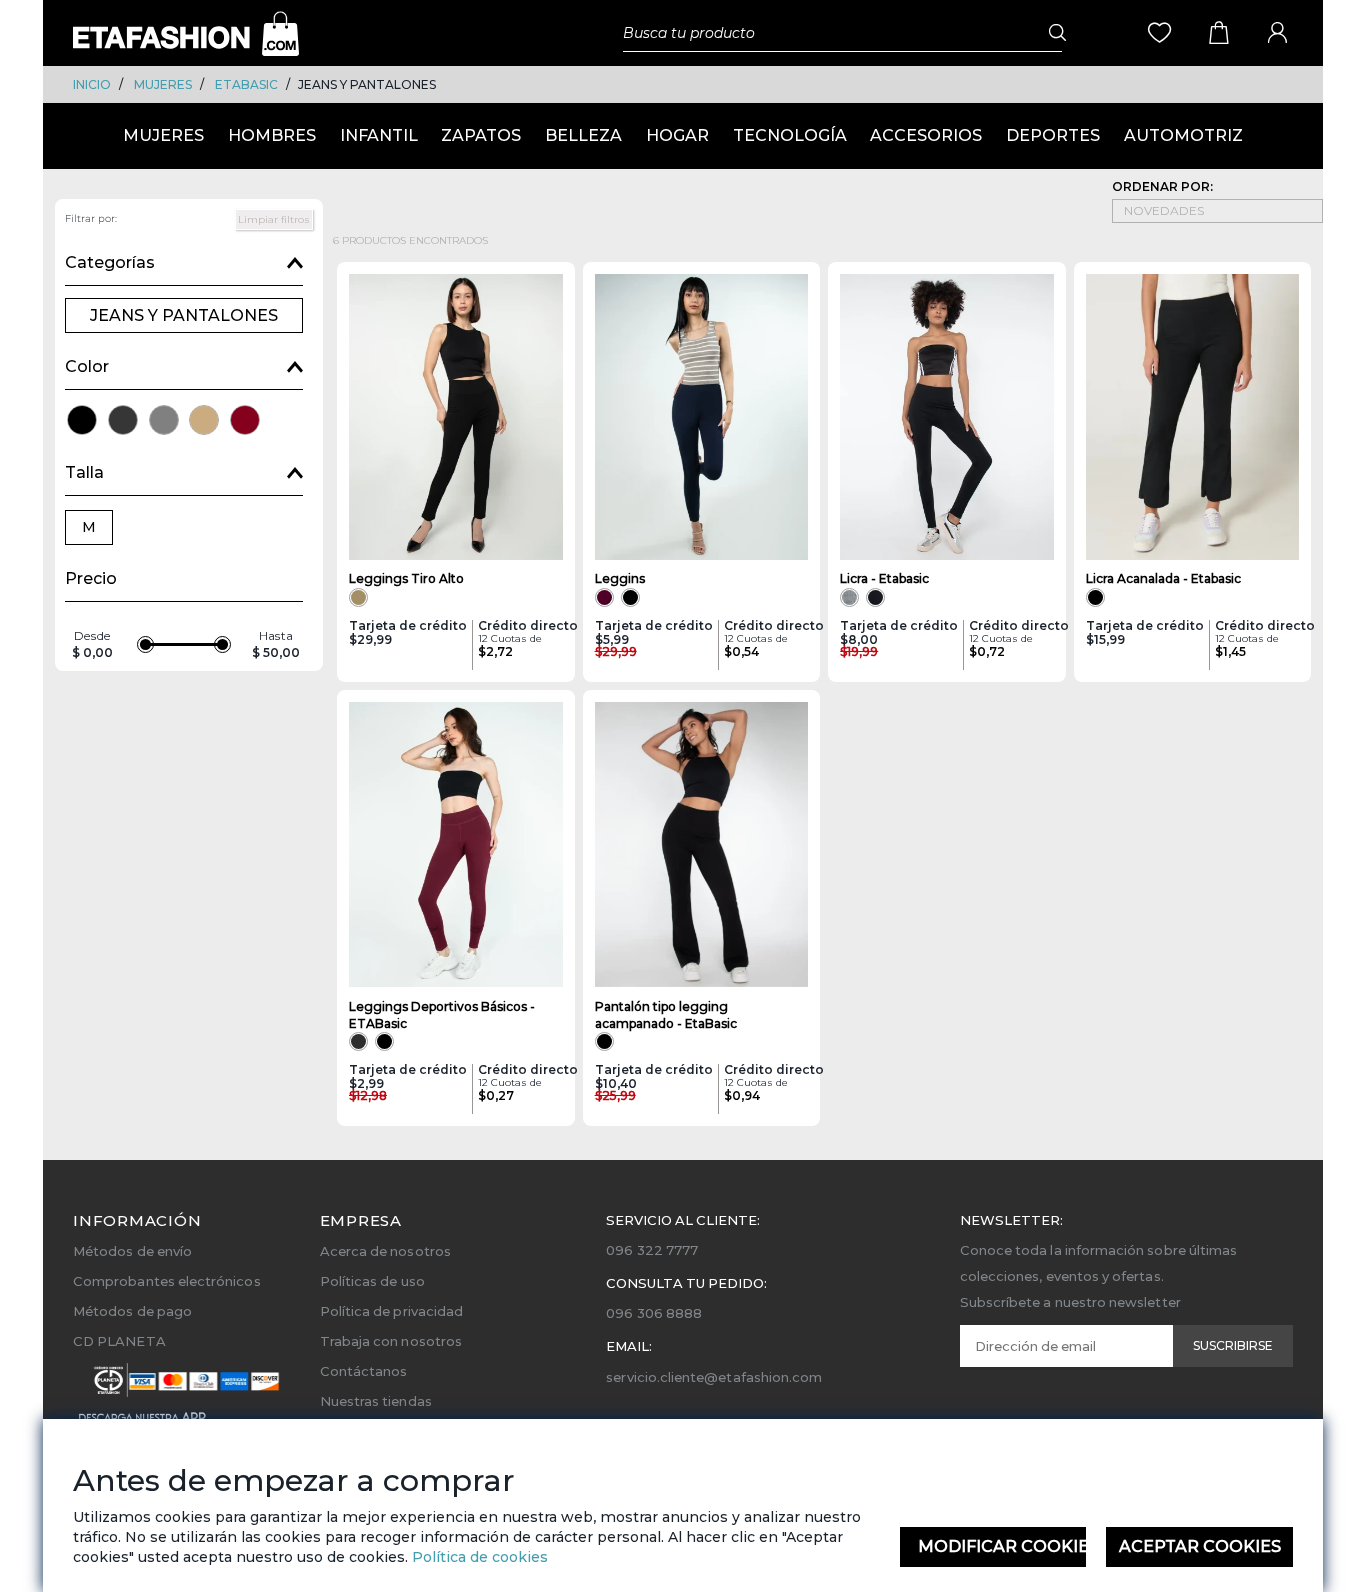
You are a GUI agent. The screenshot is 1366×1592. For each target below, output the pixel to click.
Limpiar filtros (274, 219)
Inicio (92, 84)
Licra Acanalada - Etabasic (1163, 578)
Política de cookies (478, 1557)
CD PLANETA (119, 1341)
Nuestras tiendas (376, 1401)
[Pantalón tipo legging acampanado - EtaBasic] (702, 845)
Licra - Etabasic (884, 578)
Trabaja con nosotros (391, 1341)
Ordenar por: (1162, 186)
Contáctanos (364, 1371)
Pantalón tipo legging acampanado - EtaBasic (666, 1015)
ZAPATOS (481, 135)
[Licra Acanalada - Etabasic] (1193, 417)
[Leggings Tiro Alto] (456, 417)
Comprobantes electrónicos (167, 1281)
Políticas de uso (372, 1281)
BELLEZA (583, 135)
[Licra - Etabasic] (947, 417)
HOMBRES (272, 135)
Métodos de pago (132, 1311)
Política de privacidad (391, 1311)
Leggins (620, 578)
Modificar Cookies (1002, 1546)
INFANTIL (379, 135)
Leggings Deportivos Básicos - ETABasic (442, 1015)
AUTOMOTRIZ (1183, 135)
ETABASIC (246, 84)
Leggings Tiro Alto (406, 578)
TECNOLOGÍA (790, 135)
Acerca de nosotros (385, 1251)
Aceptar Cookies (1200, 1546)
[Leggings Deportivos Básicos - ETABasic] (456, 845)
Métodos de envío (132, 1251)
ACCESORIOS (926, 135)
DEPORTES (1053, 135)
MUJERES (163, 84)
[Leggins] (702, 417)
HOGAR (677, 135)
